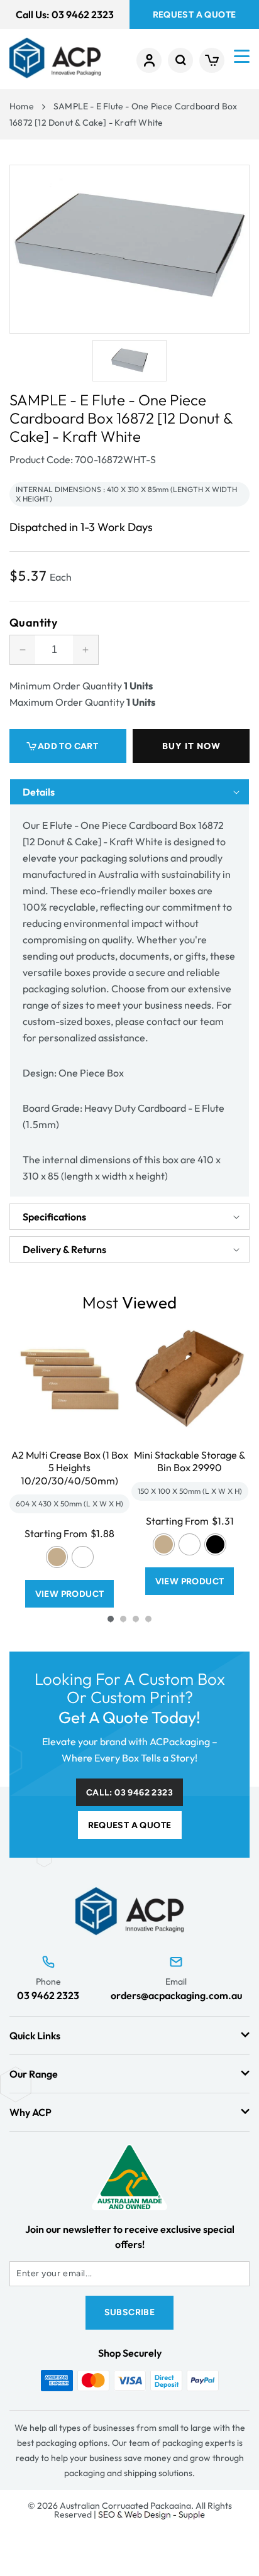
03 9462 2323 (48, 1995)
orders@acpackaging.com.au (176, 1995)
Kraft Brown (57, 1557)
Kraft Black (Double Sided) (215, 1544)
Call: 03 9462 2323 (129, 1793)
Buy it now (191, 746)
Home (22, 106)
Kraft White (83, 1557)
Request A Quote (195, 15)
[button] (180, 60)
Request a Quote (130, 1825)
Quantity (33, 623)
